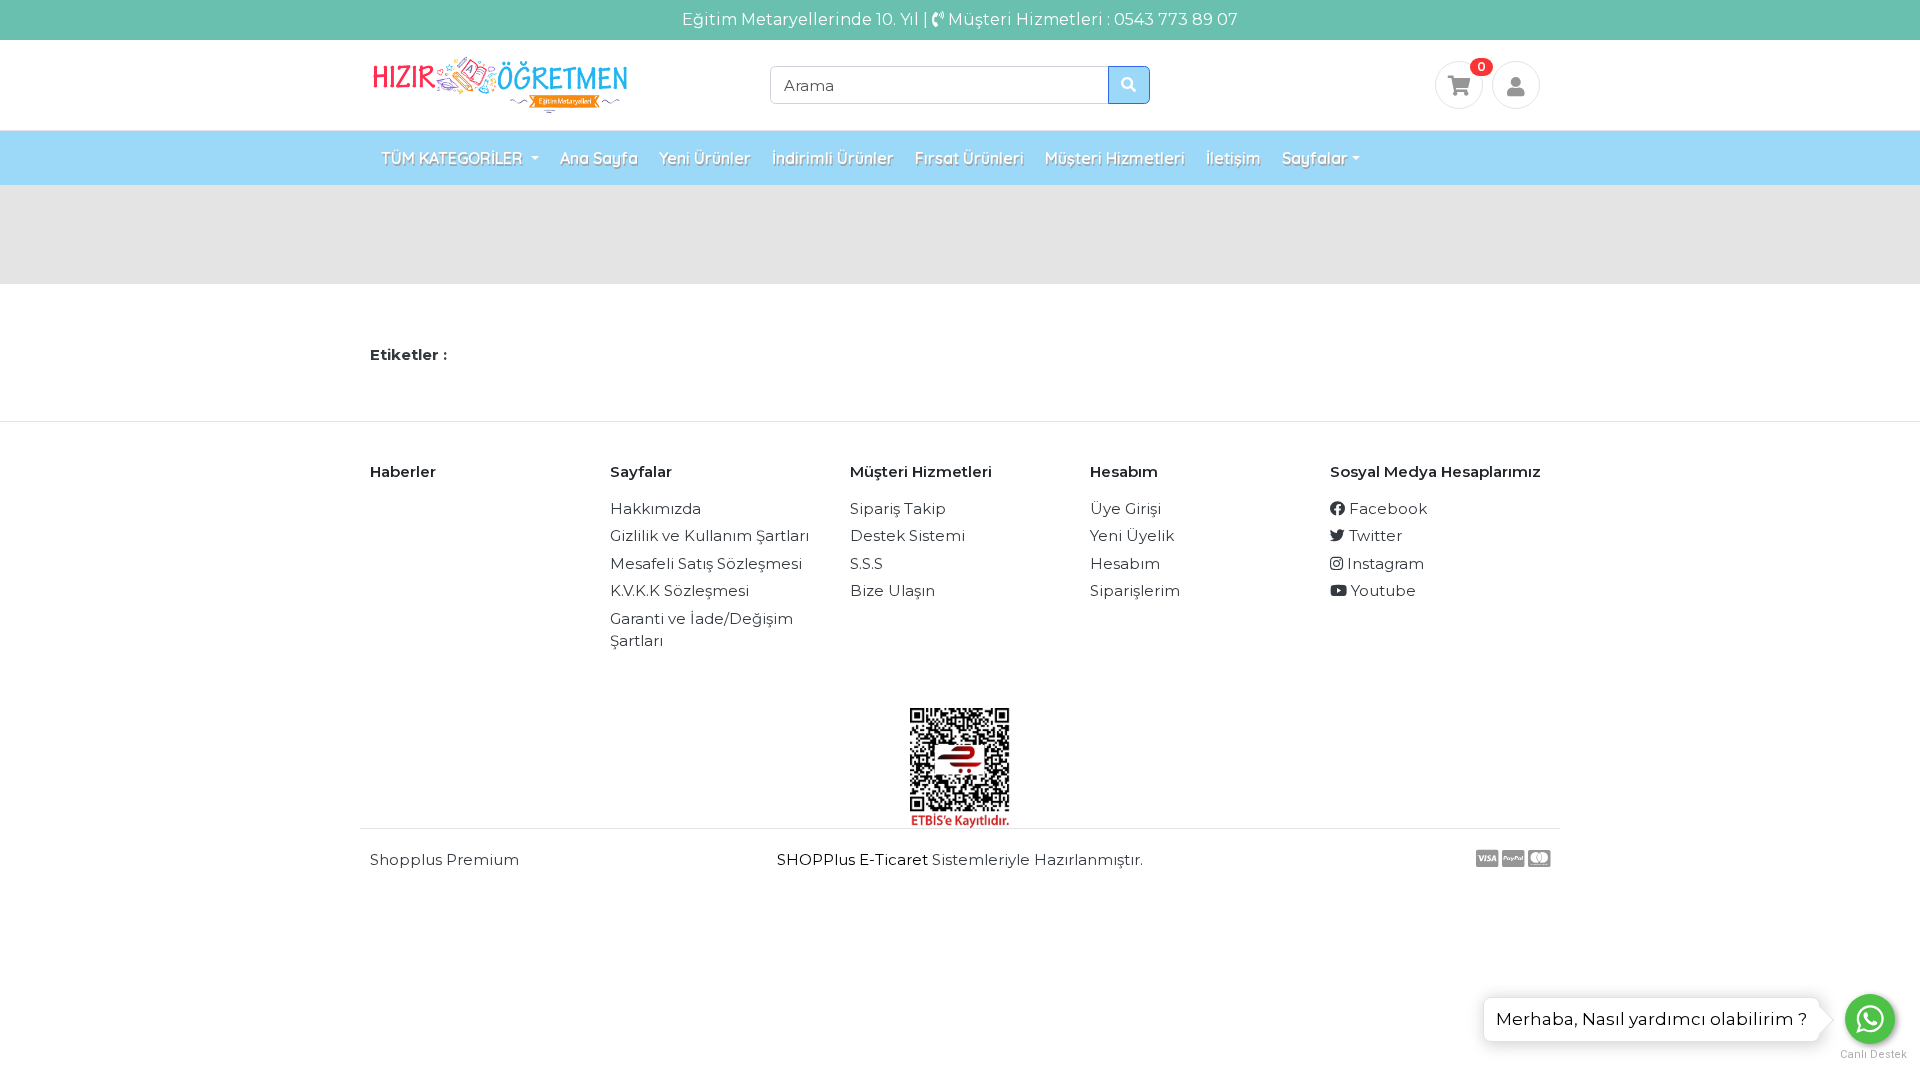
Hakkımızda (655, 508)
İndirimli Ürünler (833, 158)
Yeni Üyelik (1132, 535)
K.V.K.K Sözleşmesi (679, 590)
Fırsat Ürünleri (969, 158)
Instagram (1383, 563)
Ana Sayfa (599, 158)
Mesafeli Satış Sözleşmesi (706, 563)
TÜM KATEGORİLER (454, 158)
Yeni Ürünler (705, 158)
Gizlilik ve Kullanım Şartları (709, 535)
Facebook (1386, 508)
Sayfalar (1315, 158)
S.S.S (866, 563)
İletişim (1233, 158)
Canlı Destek (1870, 1054)
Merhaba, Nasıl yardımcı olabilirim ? (1651, 1019)
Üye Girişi (1125, 508)
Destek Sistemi (907, 535)
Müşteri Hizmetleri (1115, 158)
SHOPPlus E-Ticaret (852, 859)
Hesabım (1125, 563)
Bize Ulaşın (892, 590)
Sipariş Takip (898, 508)
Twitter (1373, 535)
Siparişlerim (1135, 590)
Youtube (1381, 590)
